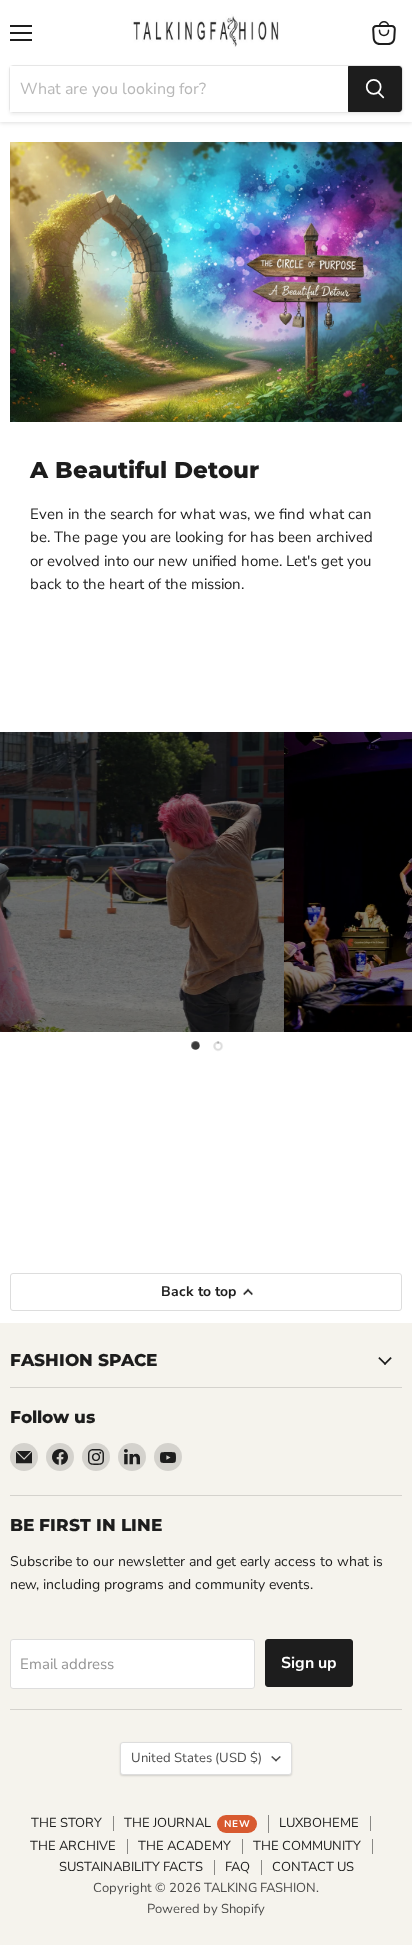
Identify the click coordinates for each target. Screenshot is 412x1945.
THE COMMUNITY (307, 1846)
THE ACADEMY (184, 1846)
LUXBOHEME (319, 1823)
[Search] (375, 89)
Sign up (309, 1663)
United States (196, 1758)
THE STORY (66, 1823)
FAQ (237, 1867)
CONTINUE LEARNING (206, 1180)
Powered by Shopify (206, 1909)
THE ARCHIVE (73, 1846)
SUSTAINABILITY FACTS (131, 1867)
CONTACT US (313, 1867)
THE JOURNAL (187, 1823)
